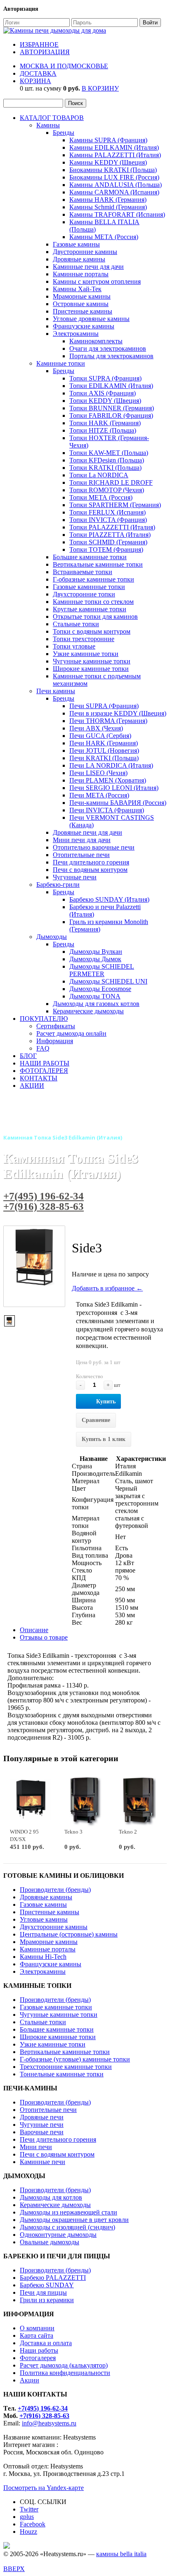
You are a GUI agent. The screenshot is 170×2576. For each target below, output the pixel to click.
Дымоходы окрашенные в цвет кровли (74, 2220)
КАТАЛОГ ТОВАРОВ (52, 118)
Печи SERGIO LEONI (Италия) (114, 788)
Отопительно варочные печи (94, 847)
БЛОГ (28, 1056)
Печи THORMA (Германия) (108, 721)
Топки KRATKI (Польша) (105, 468)
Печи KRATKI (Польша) (104, 758)
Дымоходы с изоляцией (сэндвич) (67, 2227)
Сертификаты (56, 1026)
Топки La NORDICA (99, 475)
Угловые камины (44, 1919)
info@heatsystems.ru (49, 2423)
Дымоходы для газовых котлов (96, 1004)
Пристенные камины (83, 311)
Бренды (64, 133)
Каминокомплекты (96, 341)
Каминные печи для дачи (88, 267)
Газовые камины (76, 244)
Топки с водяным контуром (92, 631)
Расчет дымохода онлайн (71, 1033)
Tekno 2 (128, 1832)
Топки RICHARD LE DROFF (111, 482)
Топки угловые (74, 646)
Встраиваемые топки (83, 572)
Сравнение (96, 1420)
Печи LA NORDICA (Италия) (111, 765)
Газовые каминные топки (89, 587)
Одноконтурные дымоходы (58, 2235)
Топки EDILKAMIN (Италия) (111, 386)
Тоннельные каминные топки (62, 2074)
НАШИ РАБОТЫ (45, 1063)
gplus (27, 2517)
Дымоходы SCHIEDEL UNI (108, 981)
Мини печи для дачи (82, 840)
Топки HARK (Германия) (105, 423)
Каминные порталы (81, 274)
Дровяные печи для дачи (87, 832)
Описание (34, 1630)
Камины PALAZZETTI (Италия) (115, 155)
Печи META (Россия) (99, 795)
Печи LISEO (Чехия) (98, 773)
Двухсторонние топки (84, 594)
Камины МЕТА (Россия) (104, 237)
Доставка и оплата (46, 2343)
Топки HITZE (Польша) (103, 430)
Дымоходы (52, 937)
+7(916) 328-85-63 (44, 1206)
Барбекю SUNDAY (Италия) (109, 899)
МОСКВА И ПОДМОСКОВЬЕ (64, 66)
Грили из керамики (47, 2300)
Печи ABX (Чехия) (96, 728)
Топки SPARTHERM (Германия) (115, 505)
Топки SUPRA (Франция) (105, 378)
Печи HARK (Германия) (104, 743)
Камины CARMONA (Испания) (114, 192)
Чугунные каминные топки (92, 661)
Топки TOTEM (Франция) (106, 549)
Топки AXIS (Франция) (103, 393)
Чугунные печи (75, 877)
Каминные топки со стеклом (93, 602)
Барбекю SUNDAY (47, 2285)
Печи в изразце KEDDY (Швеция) (118, 713)
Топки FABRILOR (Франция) (111, 415)
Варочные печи (42, 2132)
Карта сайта (37, 2335)
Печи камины (56, 691)
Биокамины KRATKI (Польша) (113, 170)
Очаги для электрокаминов (108, 348)
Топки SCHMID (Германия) (108, 542)
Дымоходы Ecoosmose (100, 989)
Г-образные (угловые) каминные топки (75, 2059)
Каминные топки (61, 363)
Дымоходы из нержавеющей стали (68, 2212)
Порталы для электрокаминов (111, 356)
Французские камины (84, 326)
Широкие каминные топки (91, 669)
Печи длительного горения (91, 862)
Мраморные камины (82, 296)
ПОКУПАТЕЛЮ (44, 1019)
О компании (37, 2328)
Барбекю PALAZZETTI (53, 2278)
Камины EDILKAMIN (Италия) (114, 147)
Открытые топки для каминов (95, 616)
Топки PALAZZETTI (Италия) (112, 527)
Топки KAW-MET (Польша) (109, 453)
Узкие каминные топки (86, 654)
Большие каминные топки (90, 557)
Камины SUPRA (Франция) (108, 140)
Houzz (28, 2532)
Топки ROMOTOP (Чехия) (107, 490)
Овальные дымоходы (50, 2242)
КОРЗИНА (35, 81)
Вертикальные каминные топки (98, 564)
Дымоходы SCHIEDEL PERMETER (102, 970)
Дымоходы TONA (95, 996)
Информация (55, 1041)
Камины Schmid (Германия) (108, 207)
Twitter (29, 2509)
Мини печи (36, 2147)
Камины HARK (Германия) (108, 200)
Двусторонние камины (85, 252)
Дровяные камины (79, 259)
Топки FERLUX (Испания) (107, 512)
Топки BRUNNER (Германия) (112, 408)
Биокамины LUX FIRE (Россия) (114, 177)
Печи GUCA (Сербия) (100, 736)
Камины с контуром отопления (97, 281)
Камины (48, 125)
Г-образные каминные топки (93, 579)
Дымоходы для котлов (51, 2197)
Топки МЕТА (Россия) (101, 497)
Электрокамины (76, 334)
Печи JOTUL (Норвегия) (104, 751)
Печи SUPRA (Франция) (104, 706)
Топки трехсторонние (84, 639)
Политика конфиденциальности (65, 2373)
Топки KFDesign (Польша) (107, 460)
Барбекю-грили (58, 885)
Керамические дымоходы (88, 1011)
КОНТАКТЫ (39, 1078)
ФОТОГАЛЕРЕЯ (44, 1071)
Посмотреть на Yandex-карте (44, 2488)
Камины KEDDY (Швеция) (108, 162)
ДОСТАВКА (38, 73)
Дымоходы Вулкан (96, 952)
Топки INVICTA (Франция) (108, 520)
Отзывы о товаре (44, 1637)
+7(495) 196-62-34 (44, 1196)
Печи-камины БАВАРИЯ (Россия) (118, 803)
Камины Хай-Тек (77, 289)
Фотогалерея (38, 2358)
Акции (30, 2380)
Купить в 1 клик (104, 1439)
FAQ (43, 1048)
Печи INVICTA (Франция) (107, 810)
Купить (106, 1402)
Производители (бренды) (55, 1890)
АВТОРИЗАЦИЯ (45, 52)
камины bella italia (121, 2554)
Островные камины (81, 304)
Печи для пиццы (43, 2292)
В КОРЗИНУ (100, 88)
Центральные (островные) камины (69, 1934)
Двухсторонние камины (54, 1927)
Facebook (33, 2524)
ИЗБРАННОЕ (39, 44)
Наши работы (39, 2350)
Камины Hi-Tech (43, 1957)
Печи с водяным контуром (90, 870)
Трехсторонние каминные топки (66, 2067)
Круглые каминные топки (90, 609)
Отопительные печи (81, 855)
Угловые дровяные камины (91, 319)
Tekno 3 (73, 1832)
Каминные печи (42, 2162)
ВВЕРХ (14, 2569)
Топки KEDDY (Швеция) (105, 401)
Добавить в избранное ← (107, 1288)
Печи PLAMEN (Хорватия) (108, 780)
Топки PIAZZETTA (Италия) (110, 535)
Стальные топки (76, 624)
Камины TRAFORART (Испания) (117, 214)
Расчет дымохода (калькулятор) (64, 2365)
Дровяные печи (42, 2117)
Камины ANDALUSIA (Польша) (116, 185)
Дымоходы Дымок (95, 959)
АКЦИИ (32, 1086)
